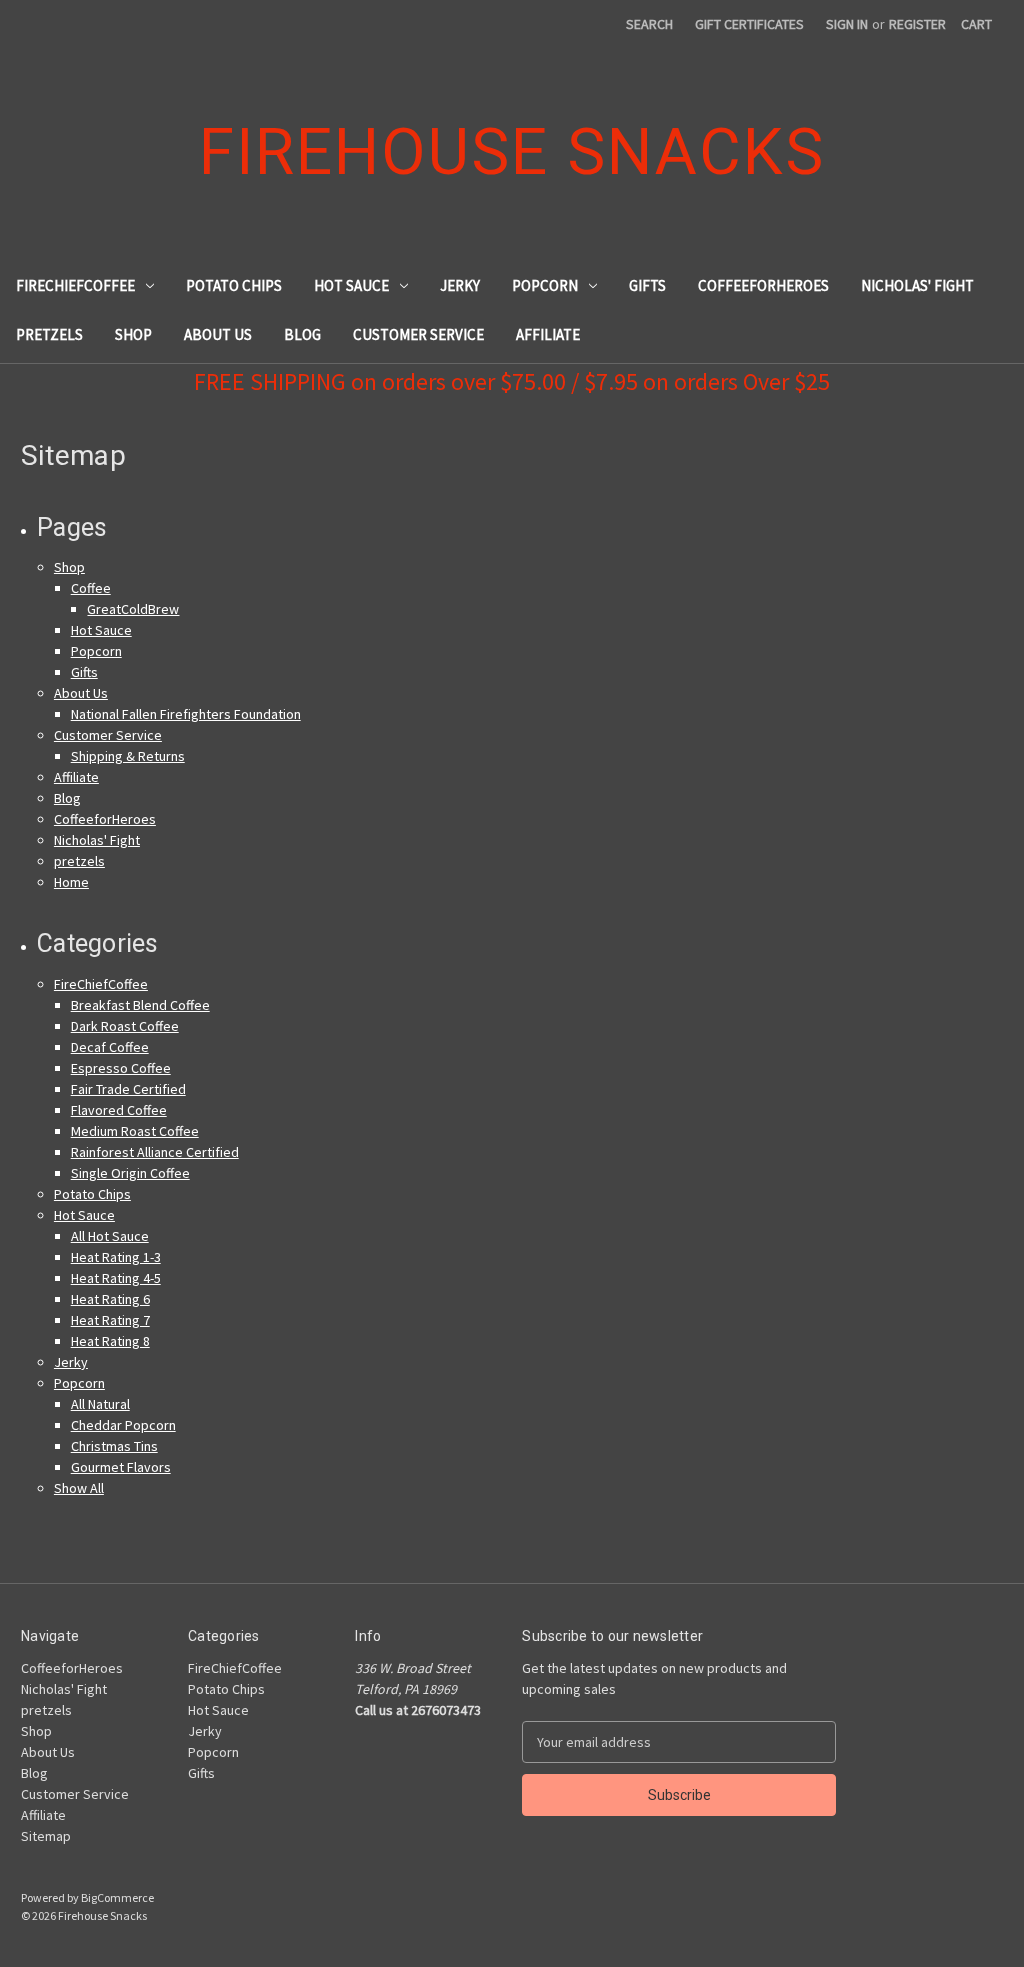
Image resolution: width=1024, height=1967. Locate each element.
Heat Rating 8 (110, 1341)
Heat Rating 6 (110, 1299)
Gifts (647, 285)
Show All (79, 1488)
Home (71, 882)
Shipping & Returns (128, 756)
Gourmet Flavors (121, 1467)
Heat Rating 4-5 (116, 1278)
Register (917, 24)
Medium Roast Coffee (135, 1131)
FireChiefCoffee (75, 285)
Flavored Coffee (119, 1110)
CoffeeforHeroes (763, 285)
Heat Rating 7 (110, 1320)
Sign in (847, 24)
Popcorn (545, 285)
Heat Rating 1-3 (116, 1257)
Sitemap (46, 1836)
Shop (133, 334)
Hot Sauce (351, 285)
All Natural (100, 1404)
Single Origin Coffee (130, 1173)
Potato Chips (234, 285)
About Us (218, 334)
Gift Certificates (749, 24)
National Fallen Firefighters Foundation (186, 714)
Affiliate (548, 334)
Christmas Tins (114, 1446)
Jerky (460, 285)
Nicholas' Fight (917, 285)
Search (649, 24)
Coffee (91, 588)
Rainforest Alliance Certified (155, 1152)
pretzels (49, 334)
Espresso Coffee (121, 1068)
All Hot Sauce (110, 1236)
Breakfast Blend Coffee (140, 1005)
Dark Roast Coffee (125, 1026)
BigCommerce (117, 1897)
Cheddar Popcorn (123, 1425)
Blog (302, 334)
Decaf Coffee (110, 1047)
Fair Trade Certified (128, 1089)
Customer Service (418, 334)
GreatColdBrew (133, 609)
